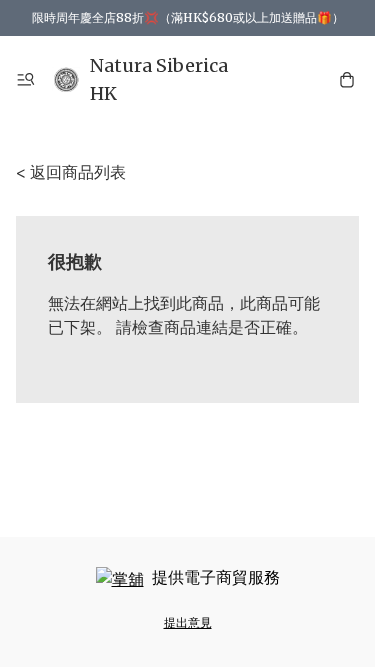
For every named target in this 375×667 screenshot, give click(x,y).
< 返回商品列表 (71, 172)
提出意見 (188, 622)
